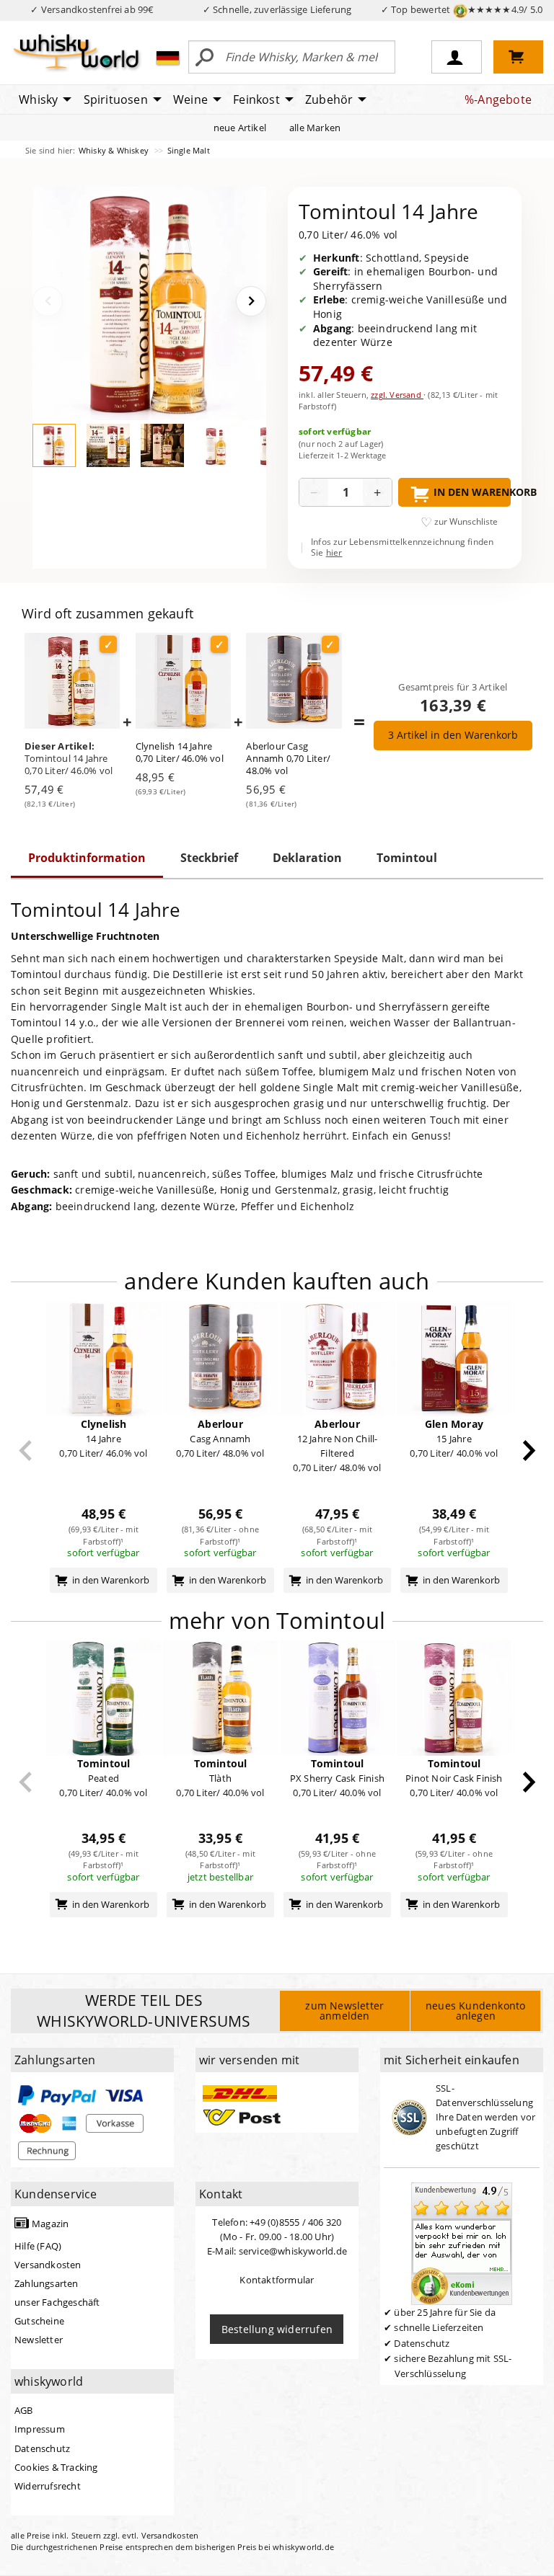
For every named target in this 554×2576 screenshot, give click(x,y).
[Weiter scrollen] (529, 1451)
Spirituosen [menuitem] (116, 99)
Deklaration (307, 858)
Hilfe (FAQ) (38, 2246)
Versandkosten (48, 2265)
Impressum (40, 2429)
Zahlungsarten (47, 2283)
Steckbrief (209, 858)
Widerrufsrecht (48, 2486)
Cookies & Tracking (56, 2467)
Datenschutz (42, 2448)
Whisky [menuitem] (38, 99)
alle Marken (315, 128)
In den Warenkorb (472, 492)
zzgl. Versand (397, 395)
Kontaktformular (277, 2280)
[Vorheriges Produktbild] (48, 301)
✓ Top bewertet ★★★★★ (462, 9)
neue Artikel (240, 128)
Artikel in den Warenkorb (453, 735)
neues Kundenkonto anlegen (475, 2011)
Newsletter (39, 2340)
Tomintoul (407, 858)
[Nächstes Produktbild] (251, 301)
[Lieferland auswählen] (168, 58)
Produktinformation (87, 858)
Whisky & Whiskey (115, 150)
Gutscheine (39, 2321)
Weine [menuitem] (190, 99)
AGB (24, 2410)
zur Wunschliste (466, 521)
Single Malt (189, 150)
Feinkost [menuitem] (256, 99)
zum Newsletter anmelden (344, 2011)
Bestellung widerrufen (277, 2329)
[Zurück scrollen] (26, 1451)
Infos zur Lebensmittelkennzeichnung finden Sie (402, 547)
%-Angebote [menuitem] (498, 99)
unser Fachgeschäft (57, 2302)
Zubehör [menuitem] (329, 99)
